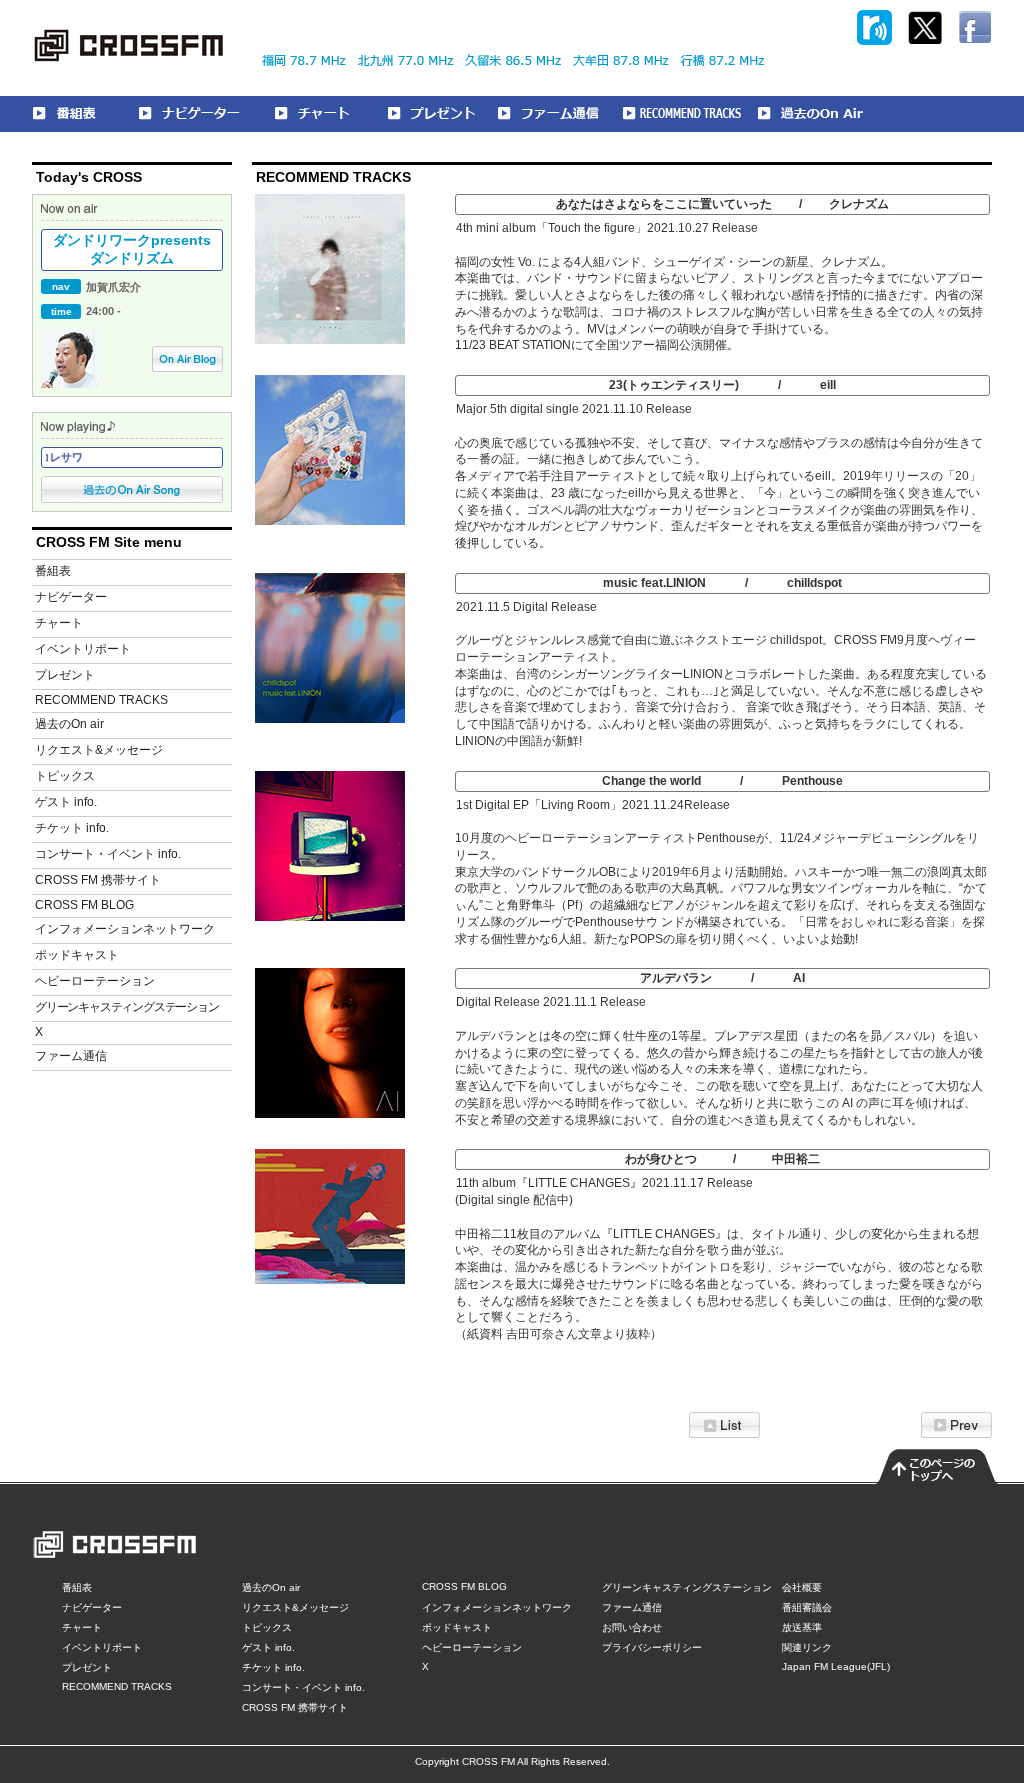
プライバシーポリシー (652, 1647)
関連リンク (807, 1647)
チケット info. (72, 828)
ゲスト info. (66, 802)
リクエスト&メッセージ (99, 750)
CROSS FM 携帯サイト (98, 880)
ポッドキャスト (77, 955)
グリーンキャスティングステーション (127, 1007)
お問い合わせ (632, 1627)
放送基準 (802, 1627)
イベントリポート (83, 649)
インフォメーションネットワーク (125, 929)
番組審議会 (807, 1607)
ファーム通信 (71, 1056)
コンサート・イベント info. (108, 854)
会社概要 (802, 1587)
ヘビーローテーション (95, 981)
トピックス (65, 776)
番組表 (53, 571)
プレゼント (65, 675)
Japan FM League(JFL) (836, 1666)
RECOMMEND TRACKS (101, 700)
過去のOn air (69, 724)
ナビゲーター (71, 597)
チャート (59, 623)
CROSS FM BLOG (84, 905)
